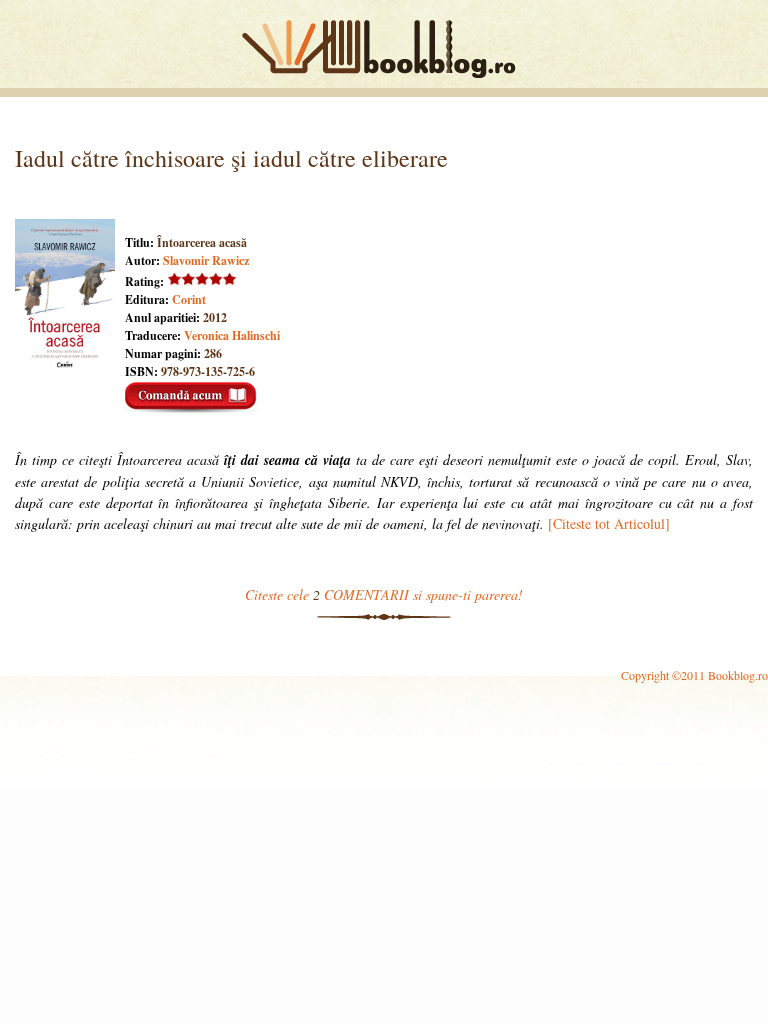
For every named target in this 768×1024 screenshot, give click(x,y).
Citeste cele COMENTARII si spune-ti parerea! (384, 594)
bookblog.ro (384, 49)
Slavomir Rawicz (206, 260)
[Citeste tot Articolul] (609, 523)
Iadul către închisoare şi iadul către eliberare (231, 158)
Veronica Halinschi (232, 335)
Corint (189, 299)
